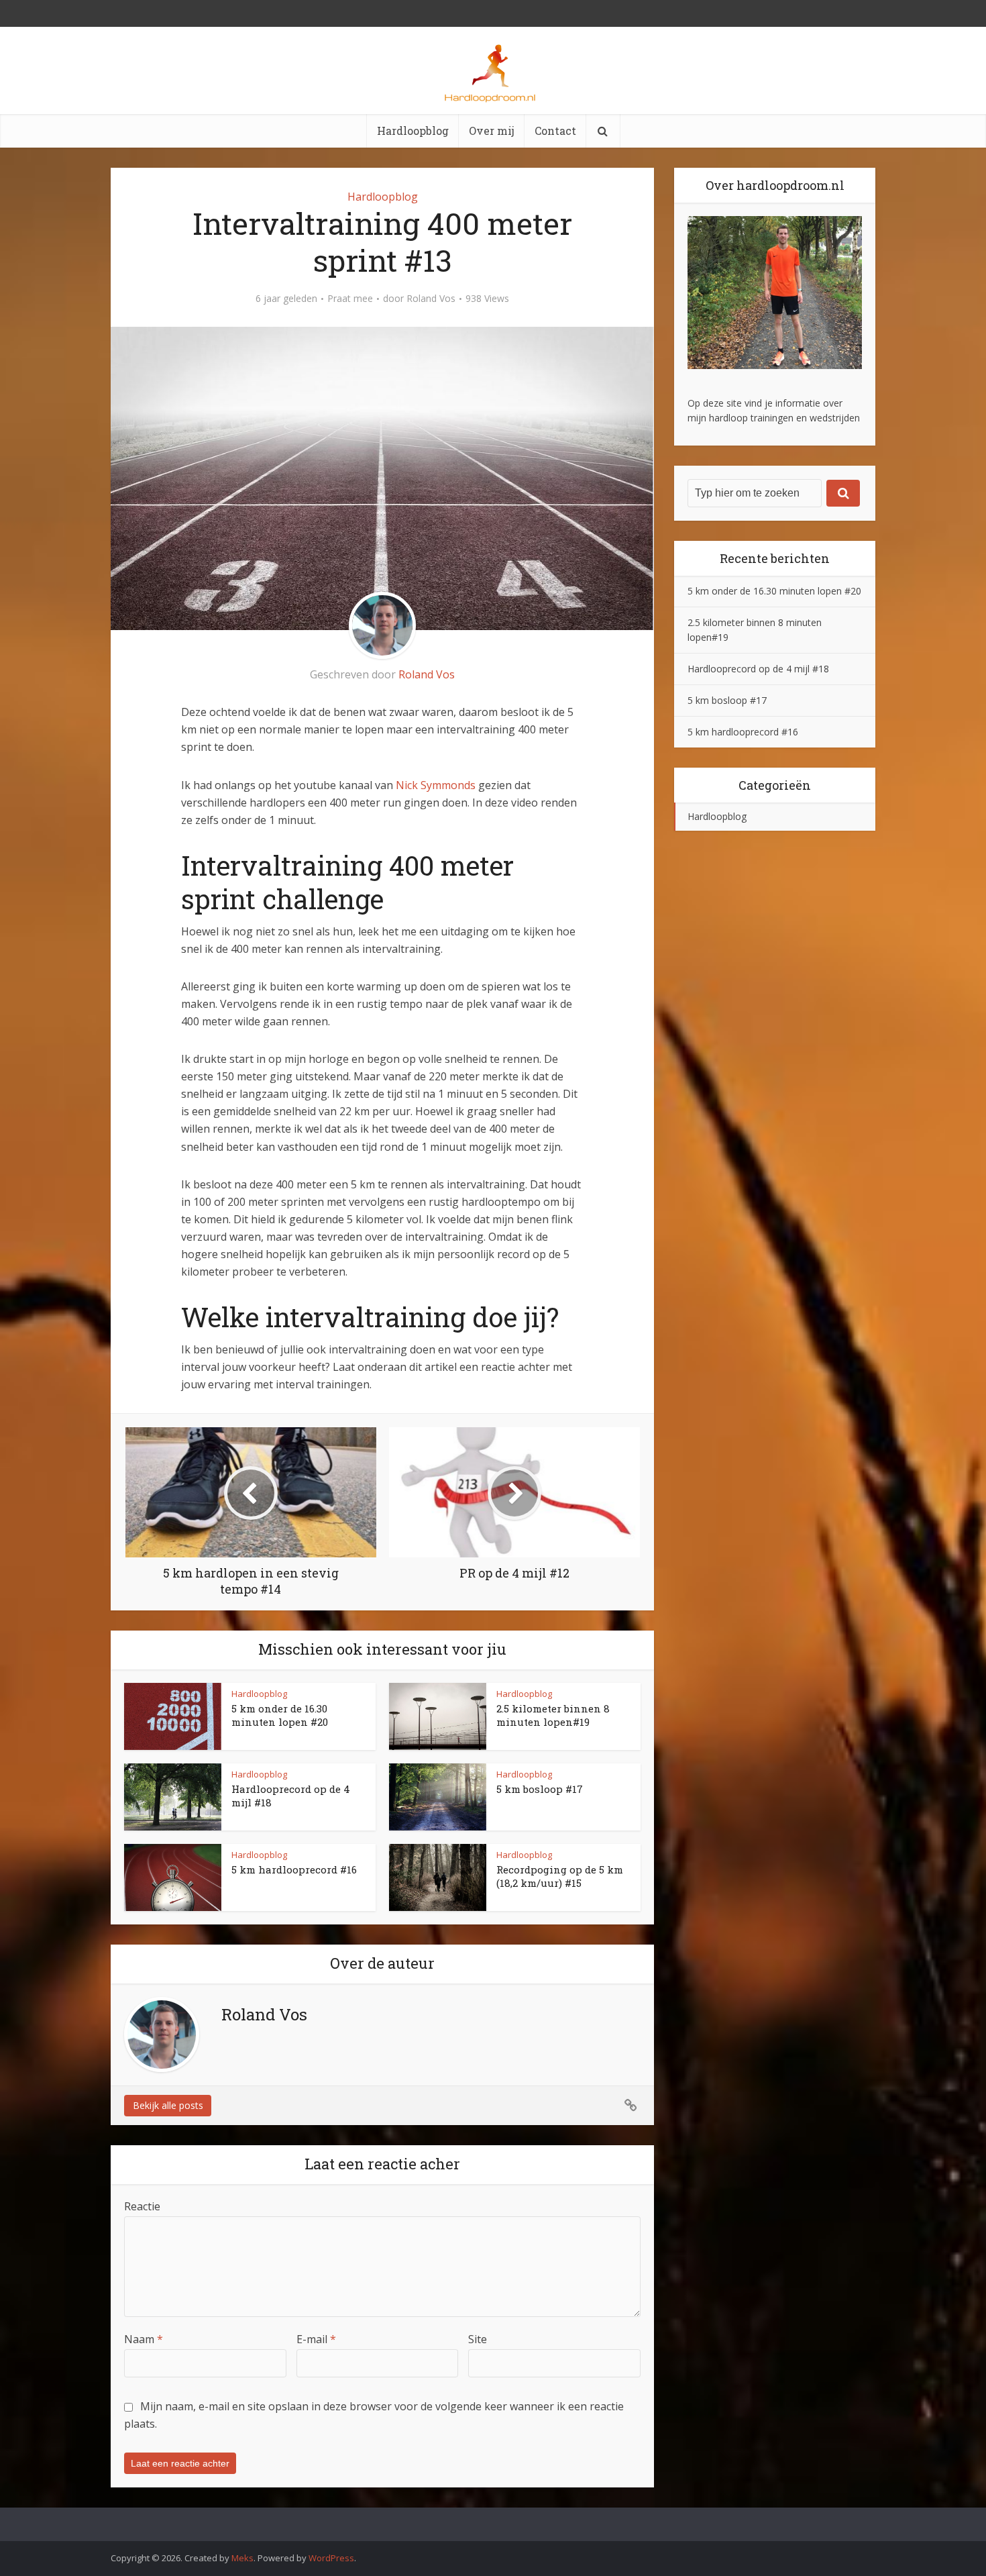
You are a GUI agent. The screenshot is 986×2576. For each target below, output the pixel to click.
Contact (555, 131)
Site (478, 2339)
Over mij (492, 131)
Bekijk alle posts (168, 2105)
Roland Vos (431, 299)
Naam (144, 2339)
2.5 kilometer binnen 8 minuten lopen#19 (553, 1715)
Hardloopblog (413, 131)
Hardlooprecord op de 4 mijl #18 (758, 669)
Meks (242, 2558)
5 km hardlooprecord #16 (294, 1869)
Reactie (142, 2206)
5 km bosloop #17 (540, 1789)
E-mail (316, 2339)
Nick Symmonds (436, 785)
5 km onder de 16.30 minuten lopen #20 (280, 1715)
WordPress (331, 2558)
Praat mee (350, 299)
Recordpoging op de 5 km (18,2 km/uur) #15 (560, 1876)
